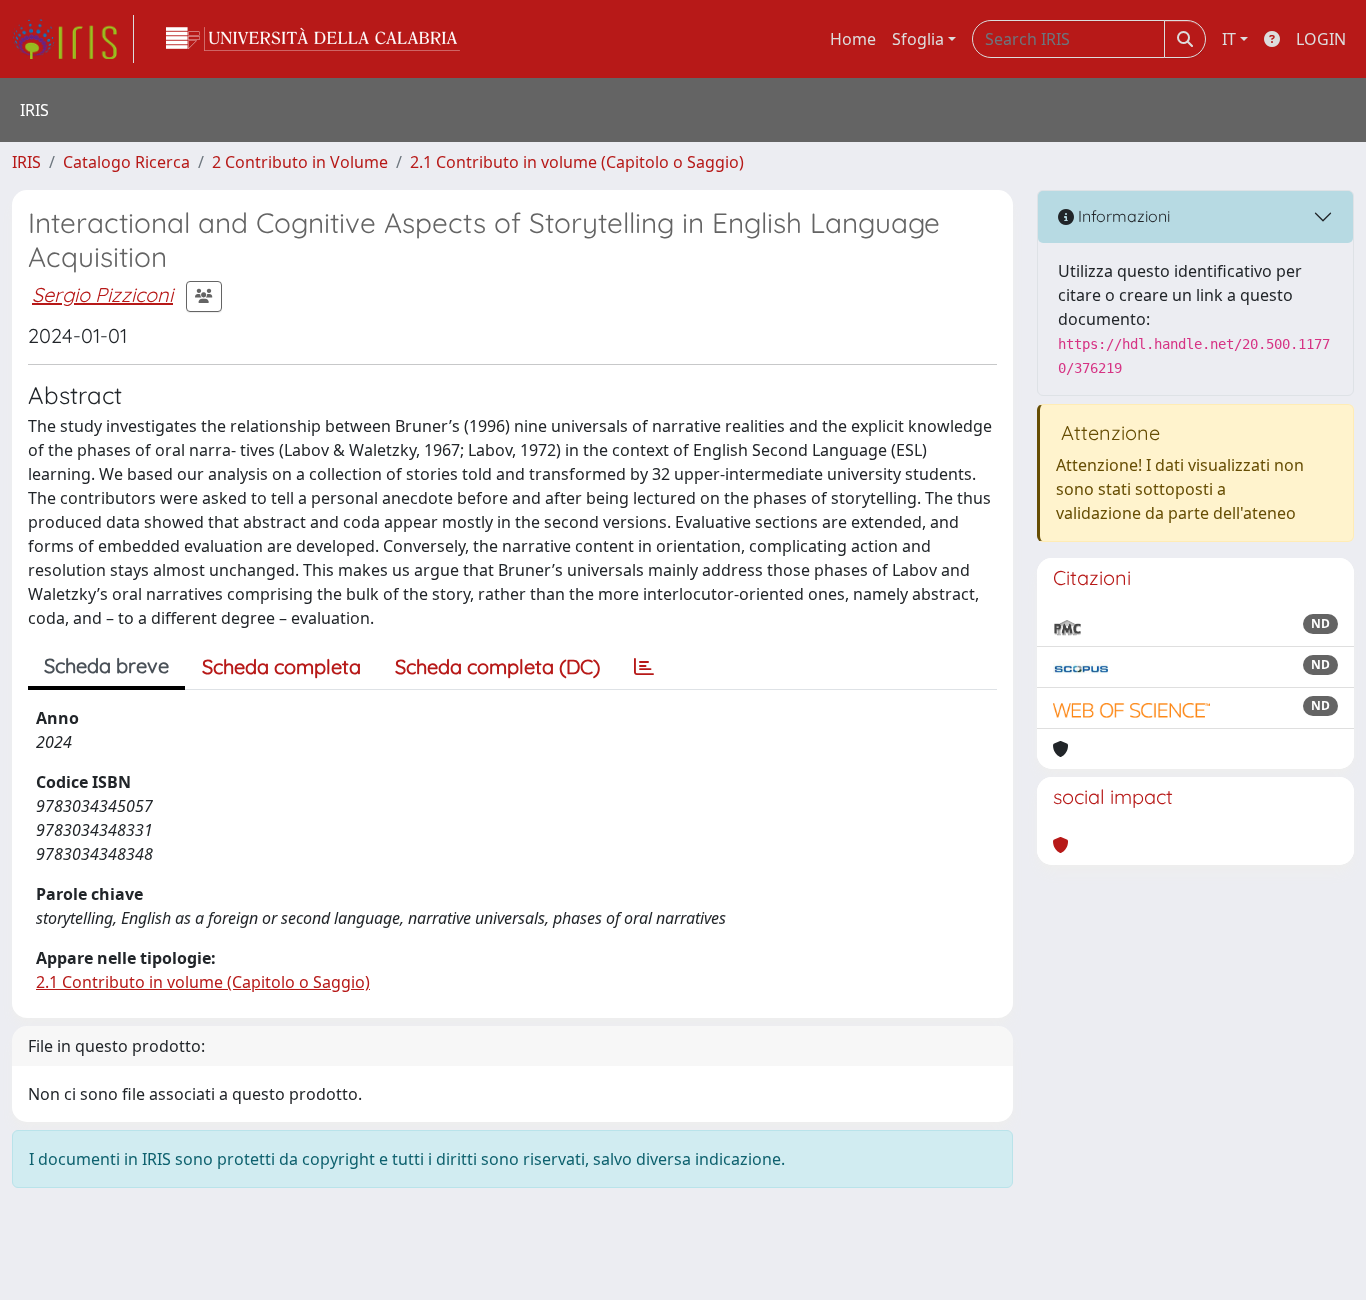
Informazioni (1122, 216)
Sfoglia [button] (918, 39)
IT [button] (1229, 39)
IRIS (26, 162)
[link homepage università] (313, 39)
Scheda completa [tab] (281, 666)
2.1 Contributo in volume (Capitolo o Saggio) (577, 162)
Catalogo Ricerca (126, 162)
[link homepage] (73, 39)
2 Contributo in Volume (300, 162)
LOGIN (1321, 39)
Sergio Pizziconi (102, 294)
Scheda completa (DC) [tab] (497, 666)
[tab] (644, 667)
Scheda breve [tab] (106, 665)
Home (853, 39)
